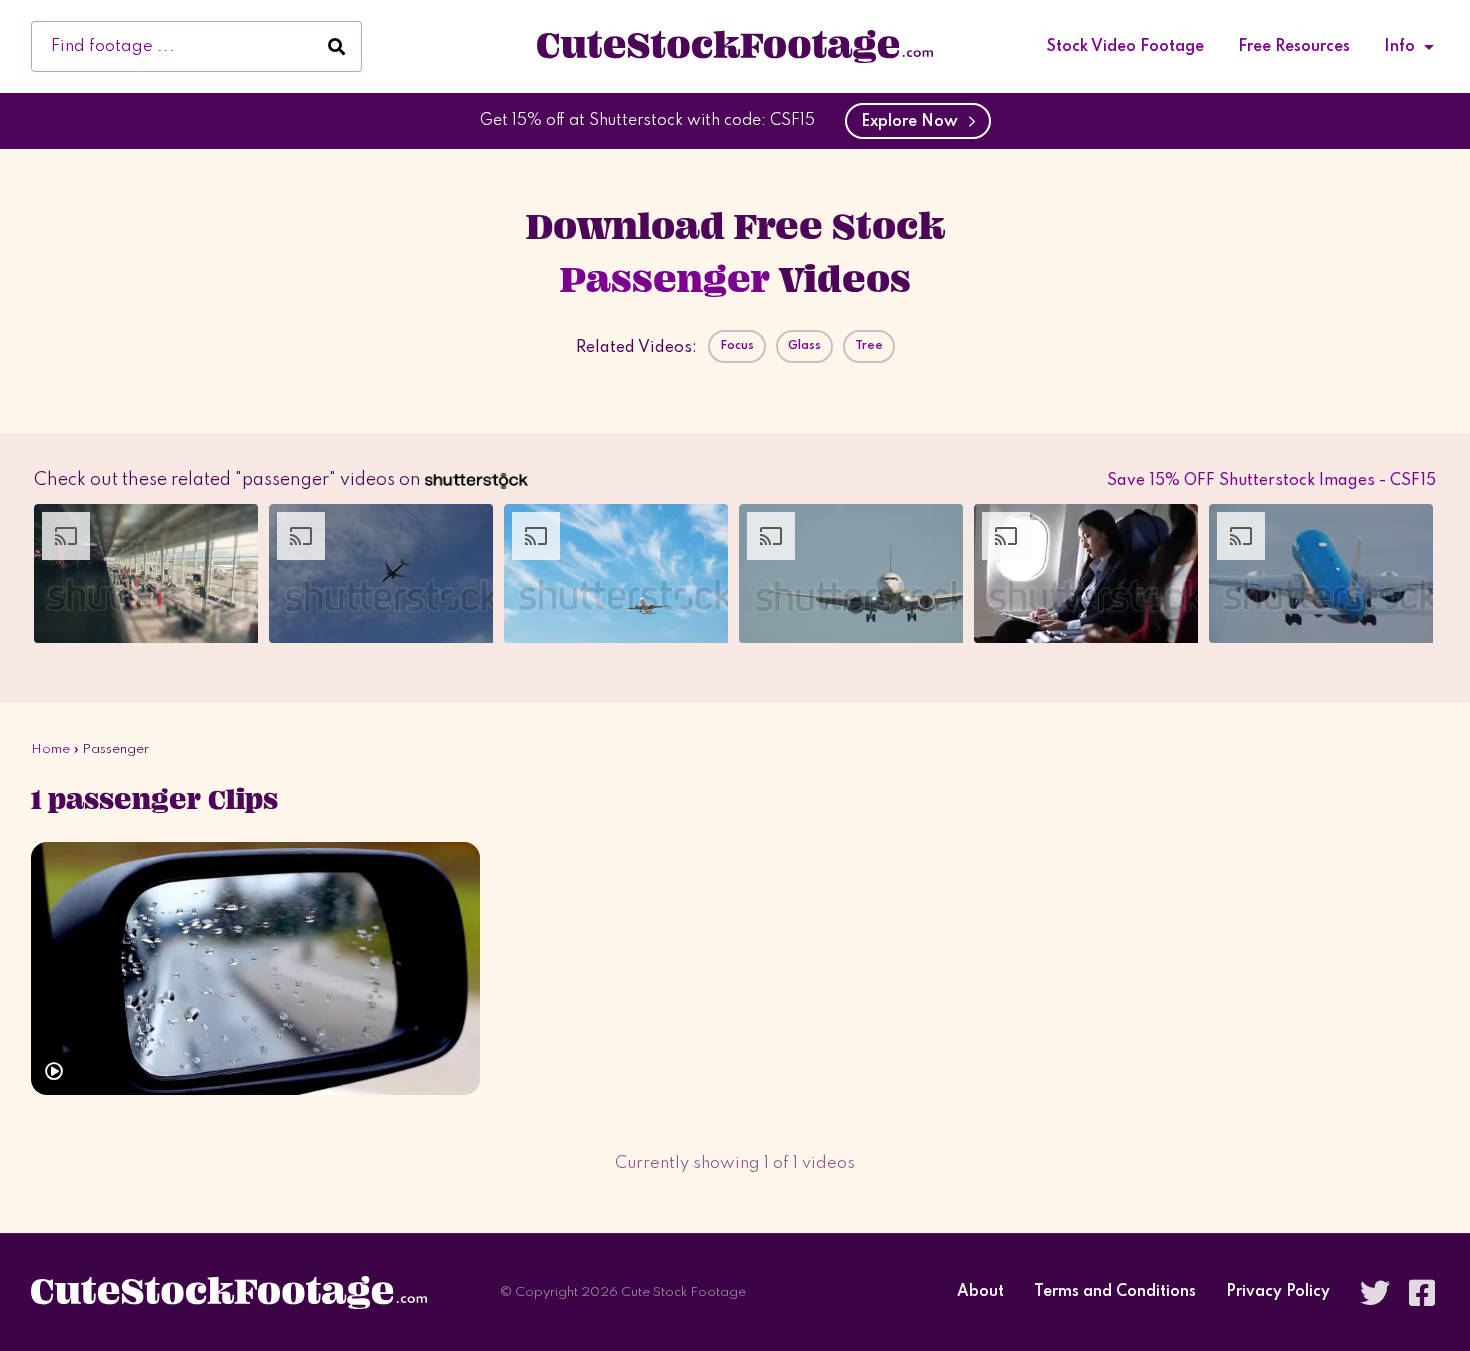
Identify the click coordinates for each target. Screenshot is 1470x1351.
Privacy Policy (1278, 1292)
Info (1399, 47)
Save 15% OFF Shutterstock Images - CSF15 (1271, 481)
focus (737, 346)
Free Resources (1294, 47)
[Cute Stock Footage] (735, 46)
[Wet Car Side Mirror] (255, 968)
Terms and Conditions (1115, 1292)
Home (50, 749)
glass (804, 346)
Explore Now (913, 122)
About (980, 1292)
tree (869, 346)
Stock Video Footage (1125, 47)
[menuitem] (1125, 47)
